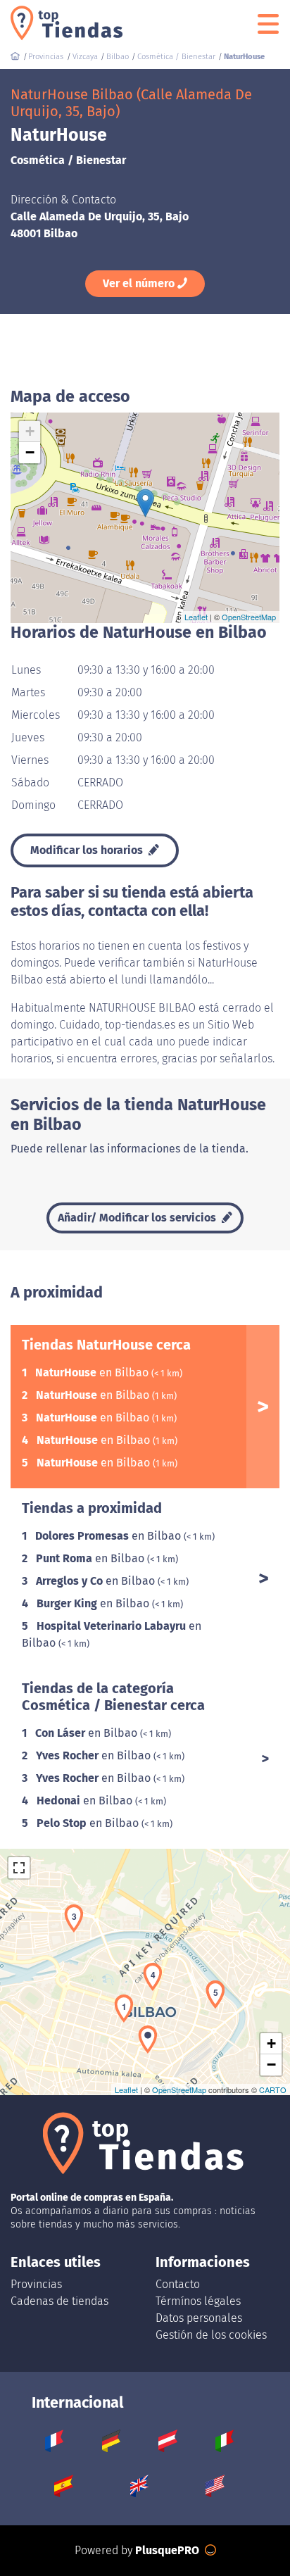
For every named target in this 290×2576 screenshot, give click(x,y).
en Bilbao (93, 1372)
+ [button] (30, 431)
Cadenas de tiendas (59, 2301)
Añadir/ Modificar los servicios (138, 1218)
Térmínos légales (198, 2301)
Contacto (178, 2284)
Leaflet (196, 617)
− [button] (30, 452)
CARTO (273, 2090)
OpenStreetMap (249, 617)
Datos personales (199, 2318)
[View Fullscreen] (19, 1868)
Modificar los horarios (88, 850)
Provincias (36, 2284)
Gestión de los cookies (211, 2335)
